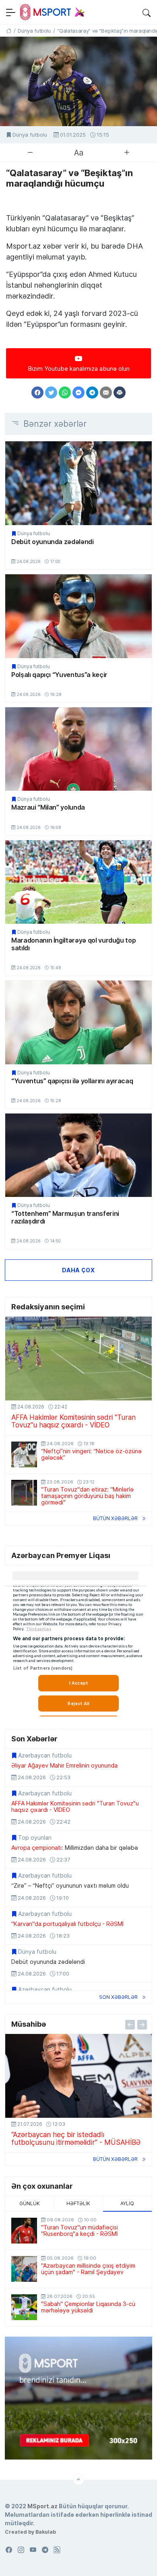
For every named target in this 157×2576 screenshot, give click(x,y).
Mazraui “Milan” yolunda (48, 807)
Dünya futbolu (30, 135)
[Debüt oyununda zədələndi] (78, 483)
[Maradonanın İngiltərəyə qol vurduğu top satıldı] (78, 882)
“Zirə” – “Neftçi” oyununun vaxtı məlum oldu (70, 1886)
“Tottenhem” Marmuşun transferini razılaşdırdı (65, 1217)
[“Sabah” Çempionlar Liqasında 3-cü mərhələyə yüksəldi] (24, 2307)
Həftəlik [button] (78, 2203)
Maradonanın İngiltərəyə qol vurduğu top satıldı (73, 944)
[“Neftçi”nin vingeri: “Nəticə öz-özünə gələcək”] (24, 1454)
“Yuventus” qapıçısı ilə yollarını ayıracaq (72, 1081)
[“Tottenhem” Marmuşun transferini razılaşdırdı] (78, 1155)
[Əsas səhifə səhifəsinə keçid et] (9, 31)
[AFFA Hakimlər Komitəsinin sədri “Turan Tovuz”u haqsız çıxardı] (78, 1358)
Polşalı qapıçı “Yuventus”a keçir (59, 675)
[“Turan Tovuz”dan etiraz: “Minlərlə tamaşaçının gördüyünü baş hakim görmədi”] (24, 1493)
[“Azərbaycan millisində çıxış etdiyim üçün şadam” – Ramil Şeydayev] (24, 2269)
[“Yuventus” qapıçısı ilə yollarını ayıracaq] (78, 1022)
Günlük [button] (30, 2203)
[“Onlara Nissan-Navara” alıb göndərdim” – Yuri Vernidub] (78, 2076)
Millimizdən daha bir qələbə (75, 1848)
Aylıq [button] (127, 2203)
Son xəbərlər (118, 1997)
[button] (147, 12)
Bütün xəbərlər (115, 1518)
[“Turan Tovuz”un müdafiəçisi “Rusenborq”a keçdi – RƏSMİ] (24, 2231)
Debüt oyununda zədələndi (53, 542)
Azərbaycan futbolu (45, 1755)
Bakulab (46, 2532)
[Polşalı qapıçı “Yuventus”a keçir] (78, 616)
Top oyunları (35, 1838)
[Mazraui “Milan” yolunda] (78, 749)
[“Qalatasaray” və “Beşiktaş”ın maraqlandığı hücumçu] (78, 81)
